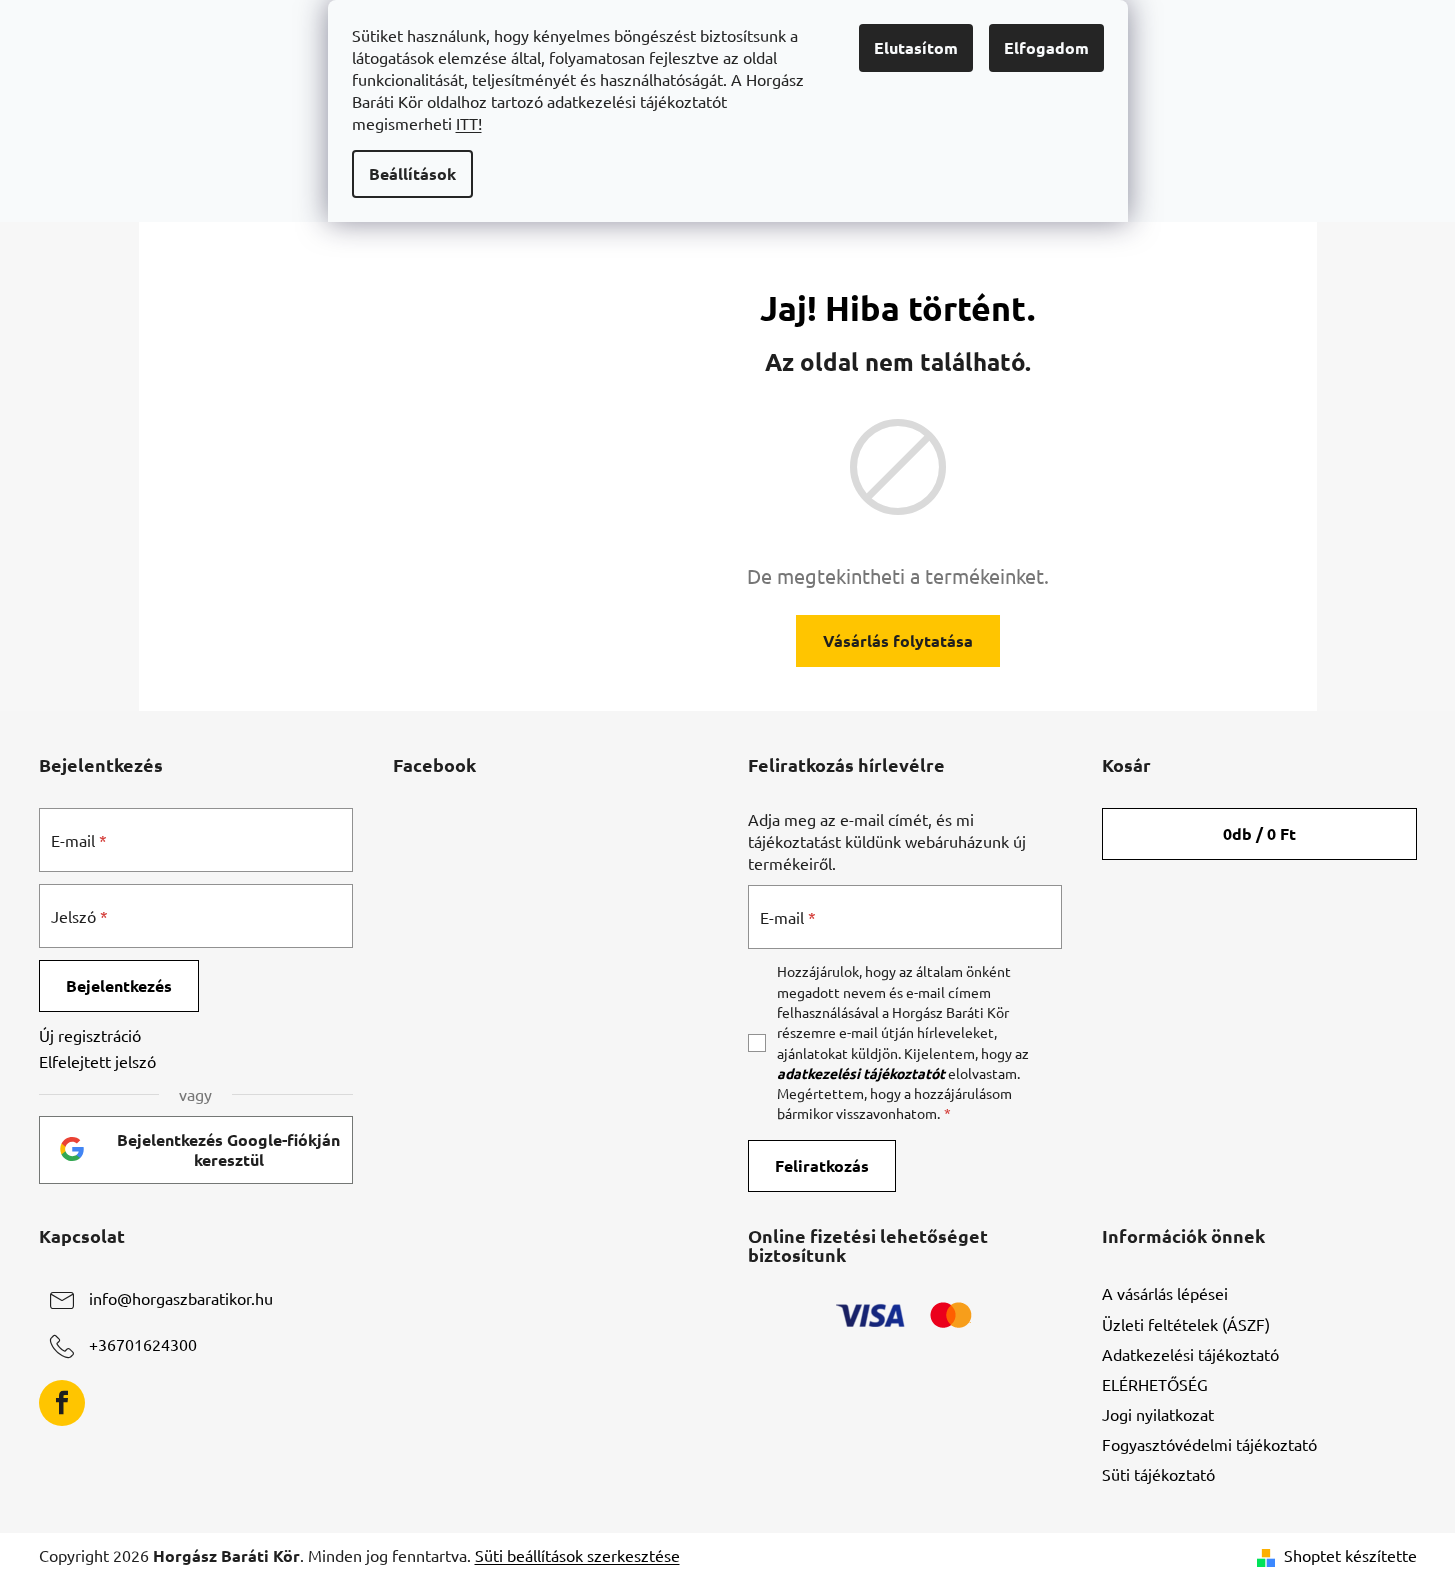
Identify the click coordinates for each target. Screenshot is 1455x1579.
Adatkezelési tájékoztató (1190, 1354)
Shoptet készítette (1350, 1555)
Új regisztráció (90, 1035)
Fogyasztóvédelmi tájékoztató (1209, 1444)
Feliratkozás (822, 1165)
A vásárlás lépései (1165, 1293)
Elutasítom (916, 47)
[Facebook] (62, 1403)
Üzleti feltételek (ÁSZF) (1186, 1324)
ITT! (469, 123)
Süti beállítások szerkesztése (577, 1555)
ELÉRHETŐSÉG (1155, 1384)
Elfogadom (1046, 47)
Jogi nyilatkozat (1158, 1414)
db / (1259, 833)
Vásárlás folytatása (898, 640)
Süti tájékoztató (1158, 1474)
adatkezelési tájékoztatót (861, 1073)
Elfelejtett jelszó (97, 1061)
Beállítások (412, 173)
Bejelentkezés (119, 985)
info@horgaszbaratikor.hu (181, 1299)
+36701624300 (143, 1345)
